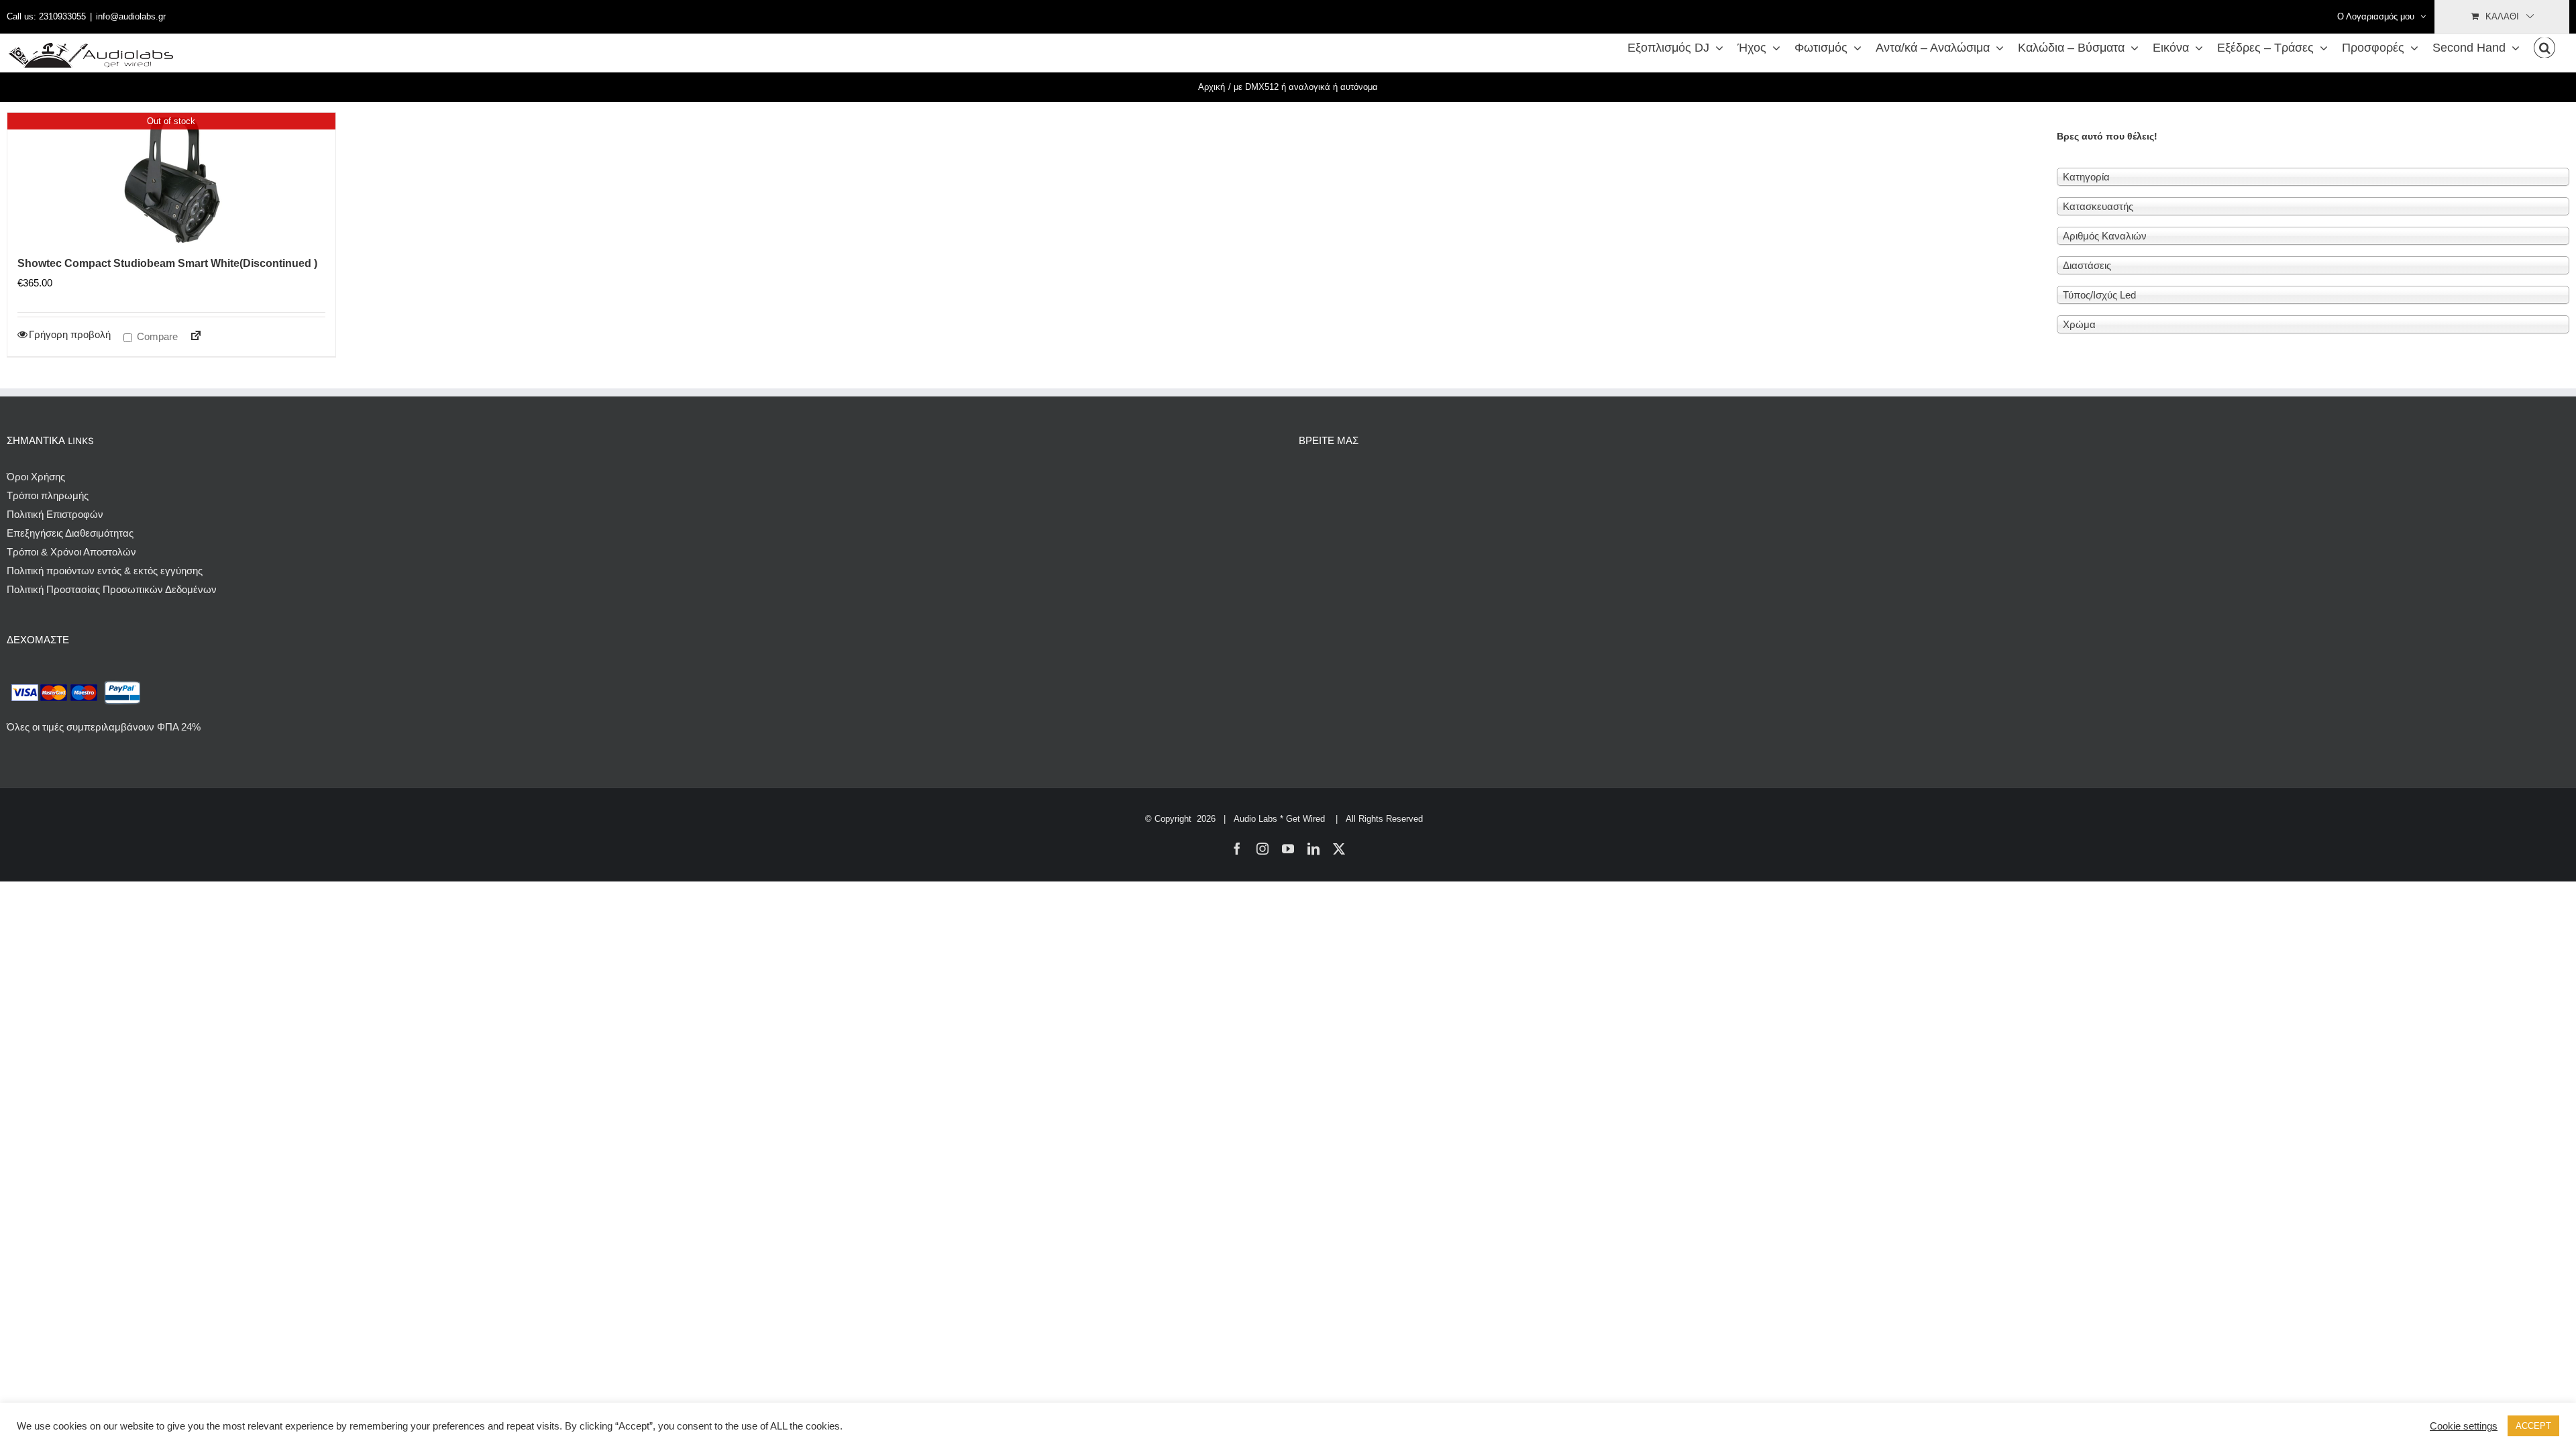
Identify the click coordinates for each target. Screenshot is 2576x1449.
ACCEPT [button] (2533, 1426)
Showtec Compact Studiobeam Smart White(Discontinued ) (167, 263)
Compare (156, 336)
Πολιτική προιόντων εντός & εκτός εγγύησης (105, 571)
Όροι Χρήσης (36, 477)
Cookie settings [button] (2464, 1426)
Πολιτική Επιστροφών (55, 514)
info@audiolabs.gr (131, 16)
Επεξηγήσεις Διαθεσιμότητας (70, 533)
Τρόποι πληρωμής (48, 495)
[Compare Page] (190, 338)
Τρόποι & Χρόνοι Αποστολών (71, 552)
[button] (2544, 48)
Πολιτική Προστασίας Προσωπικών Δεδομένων (112, 589)
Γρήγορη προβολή (70, 334)
